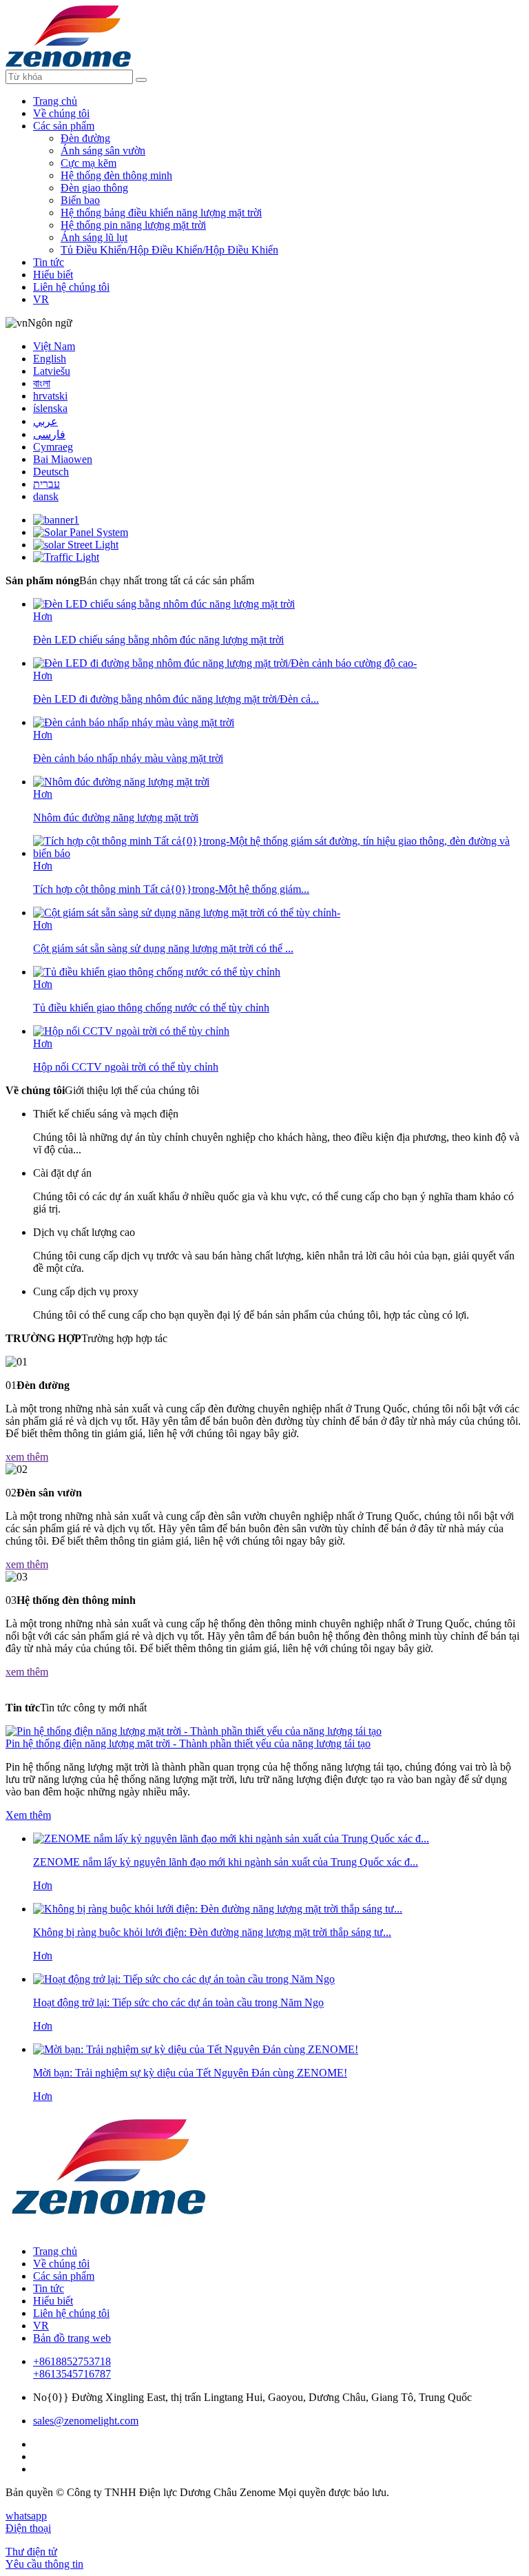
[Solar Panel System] (81, 532)
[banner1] (56, 520)
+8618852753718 (72, 2361)
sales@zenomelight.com (86, 2421)
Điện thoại (28, 2528)
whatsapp (26, 2516)
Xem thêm (28, 1815)
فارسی (49, 434)
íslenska (50, 408)
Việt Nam (54, 346)
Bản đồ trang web (72, 2338)
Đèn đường (85, 138)
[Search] (141, 80)
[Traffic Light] (66, 557)
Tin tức (49, 262)
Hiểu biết (53, 275)
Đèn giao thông (94, 188)
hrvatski (50, 396)
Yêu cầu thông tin (44, 2564)
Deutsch (51, 472)
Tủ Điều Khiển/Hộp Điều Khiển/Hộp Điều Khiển (169, 250)
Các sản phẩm (64, 126)
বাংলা (42, 383)
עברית (46, 484)
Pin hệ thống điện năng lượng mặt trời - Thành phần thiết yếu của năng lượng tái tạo (188, 1743)
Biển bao (80, 200)
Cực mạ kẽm (89, 163)
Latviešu (52, 371)
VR (41, 299)
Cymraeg (53, 447)
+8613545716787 (72, 2374)
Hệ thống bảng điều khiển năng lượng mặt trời (161, 213)
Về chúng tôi (61, 113)
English (50, 359)
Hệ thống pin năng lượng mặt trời (133, 225)
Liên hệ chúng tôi (71, 287)
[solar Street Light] (76, 545)
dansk (46, 496)
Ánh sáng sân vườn (103, 151)
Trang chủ (55, 101)
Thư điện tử (31, 2552)
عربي (45, 421)
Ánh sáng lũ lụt (94, 237)
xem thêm (27, 1457)
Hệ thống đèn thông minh (116, 175)
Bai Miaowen (63, 459)
